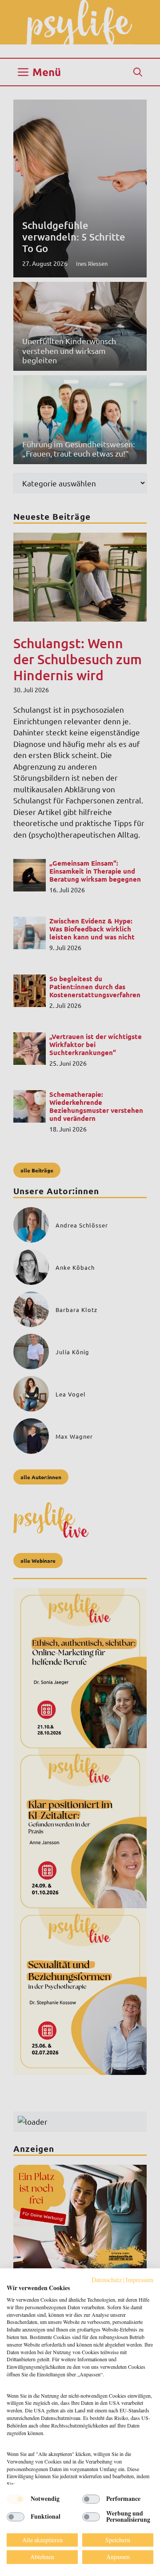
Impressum (140, 2280)
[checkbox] (16, 2499)
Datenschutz (107, 2280)
